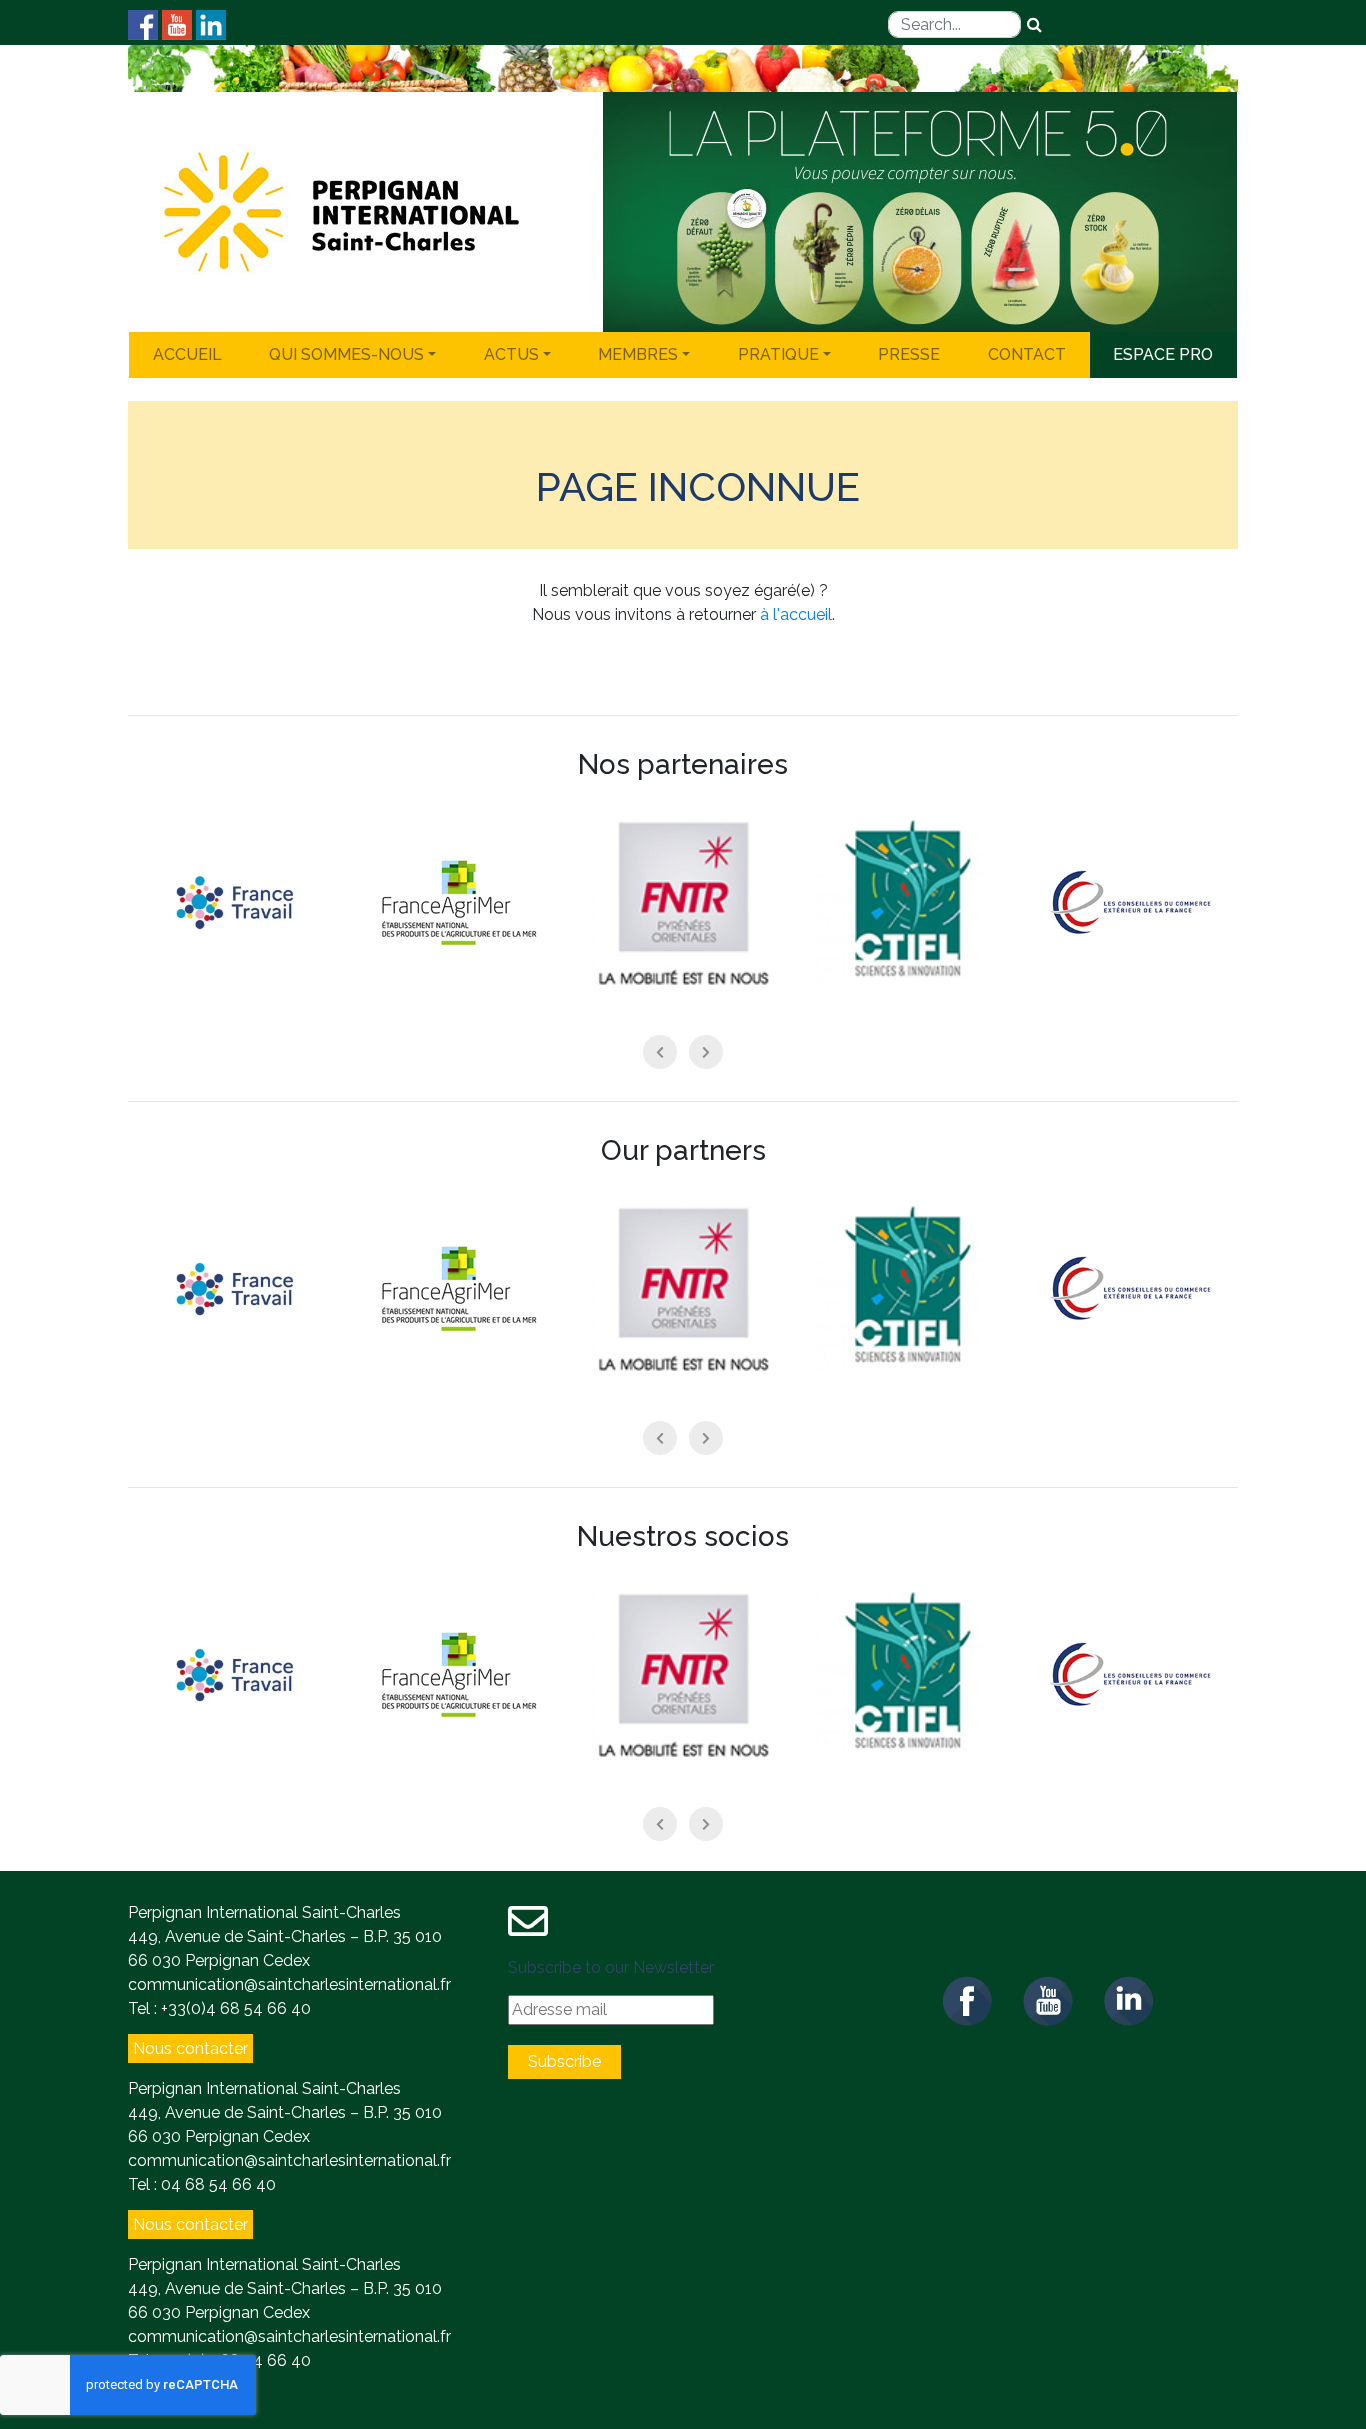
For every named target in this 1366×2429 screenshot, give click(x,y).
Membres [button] (638, 354)
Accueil (187, 354)
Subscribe (564, 2061)
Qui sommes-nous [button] (346, 354)
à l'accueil (796, 614)
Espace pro (1163, 354)
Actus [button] (511, 354)
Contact (1027, 354)
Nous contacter (190, 2048)
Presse (909, 354)
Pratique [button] (778, 354)
